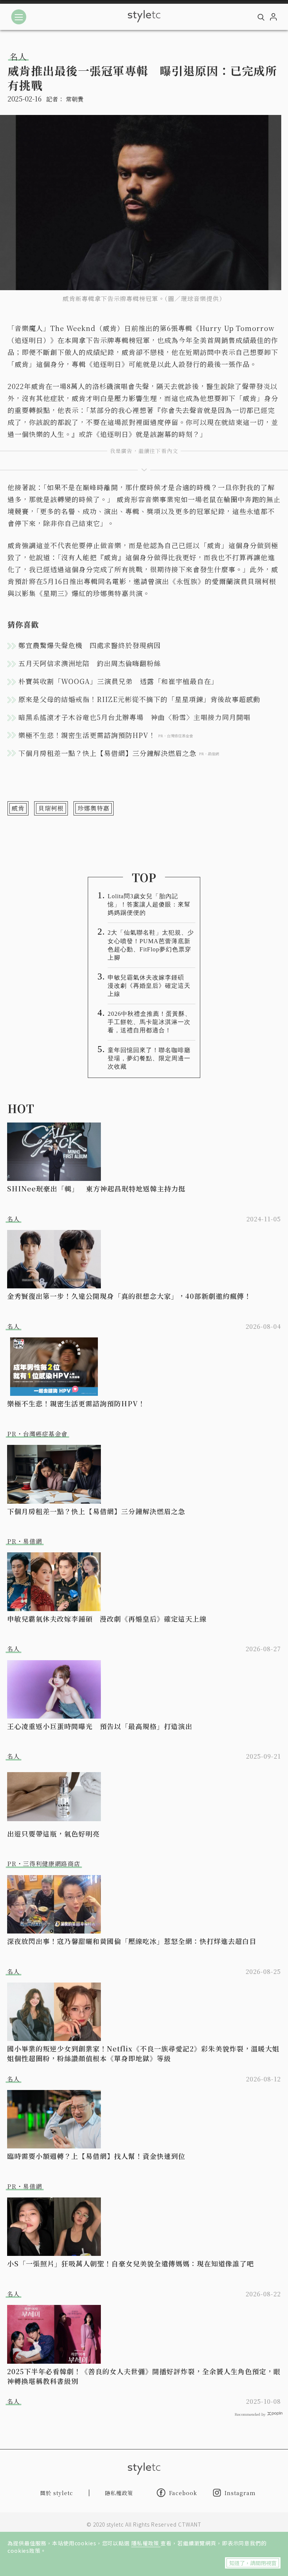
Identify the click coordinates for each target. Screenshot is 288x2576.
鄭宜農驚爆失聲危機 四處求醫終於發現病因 (90, 645)
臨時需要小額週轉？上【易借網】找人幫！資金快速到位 (96, 2156)
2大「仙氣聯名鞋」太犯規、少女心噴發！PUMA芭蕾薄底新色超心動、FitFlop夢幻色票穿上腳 (151, 945)
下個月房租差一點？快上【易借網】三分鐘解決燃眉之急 (96, 1511)
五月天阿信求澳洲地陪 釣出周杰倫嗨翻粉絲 (90, 663)
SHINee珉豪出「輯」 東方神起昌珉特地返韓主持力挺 (96, 1188)
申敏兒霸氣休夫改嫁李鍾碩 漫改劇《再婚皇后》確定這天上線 (149, 986)
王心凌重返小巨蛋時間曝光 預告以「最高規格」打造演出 (100, 1726)
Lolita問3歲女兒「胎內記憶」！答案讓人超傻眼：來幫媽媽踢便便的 (149, 904)
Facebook (183, 2493)
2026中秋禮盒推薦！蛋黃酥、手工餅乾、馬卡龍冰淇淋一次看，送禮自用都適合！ (149, 1022)
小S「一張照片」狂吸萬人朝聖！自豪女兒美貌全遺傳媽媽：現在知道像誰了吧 (130, 2263)
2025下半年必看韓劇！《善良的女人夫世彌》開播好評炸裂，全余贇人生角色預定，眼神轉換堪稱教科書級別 (144, 2376)
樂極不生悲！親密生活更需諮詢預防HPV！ (76, 1403)
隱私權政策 (146, 2543)
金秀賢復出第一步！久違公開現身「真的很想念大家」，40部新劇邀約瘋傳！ (129, 1296)
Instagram (240, 2493)
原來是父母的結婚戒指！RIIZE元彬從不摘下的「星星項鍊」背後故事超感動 (139, 699)
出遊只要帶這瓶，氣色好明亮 (53, 1834)
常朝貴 (75, 99)
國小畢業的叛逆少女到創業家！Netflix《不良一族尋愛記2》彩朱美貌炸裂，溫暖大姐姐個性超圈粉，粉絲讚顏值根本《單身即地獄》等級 (143, 2053)
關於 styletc (57, 2493)
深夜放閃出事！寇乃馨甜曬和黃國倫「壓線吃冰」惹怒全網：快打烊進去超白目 (132, 1941)
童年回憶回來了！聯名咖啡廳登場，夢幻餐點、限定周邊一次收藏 (149, 1058)
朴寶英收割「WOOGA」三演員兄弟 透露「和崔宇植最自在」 (118, 681)
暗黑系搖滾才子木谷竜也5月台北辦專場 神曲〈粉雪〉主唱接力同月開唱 (134, 717)
